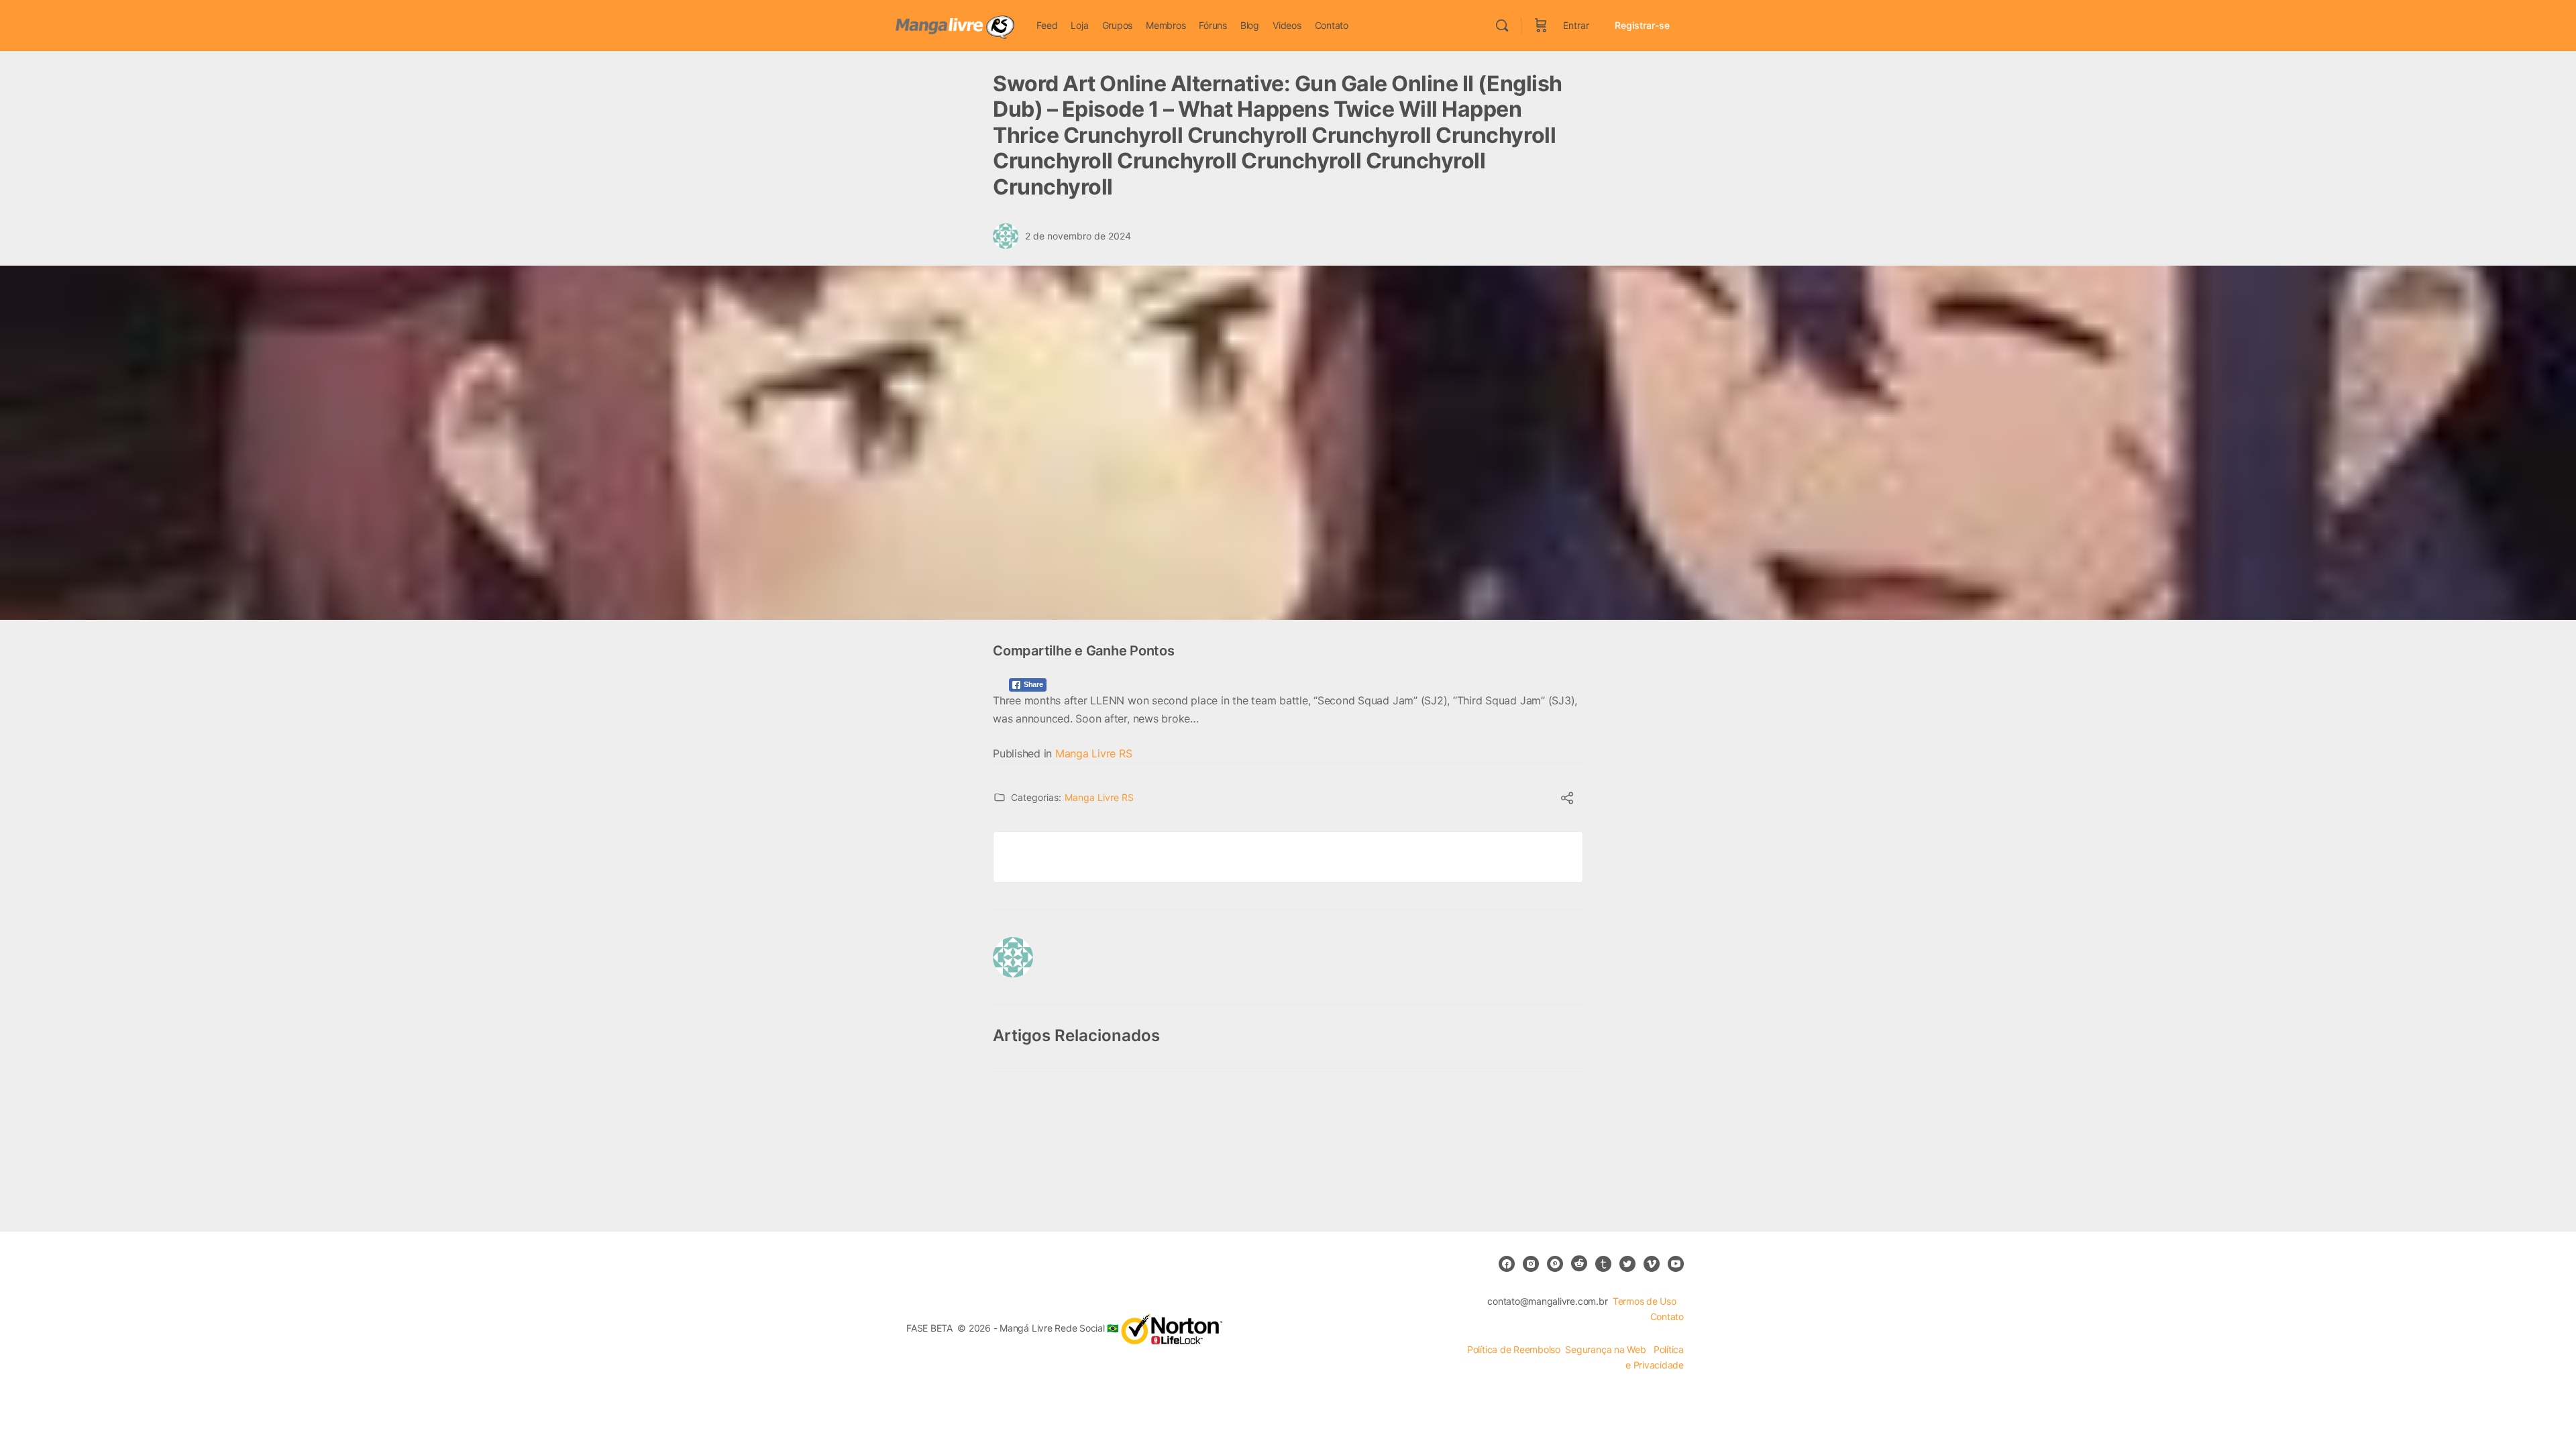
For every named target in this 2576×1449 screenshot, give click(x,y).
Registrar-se (1642, 25)
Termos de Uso (1645, 1301)
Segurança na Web (1607, 1349)
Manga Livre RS (1094, 753)
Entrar (1576, 25)
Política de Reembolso (1514, 1349)
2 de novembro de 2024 (1078, 236)
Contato (1667, 1317)
